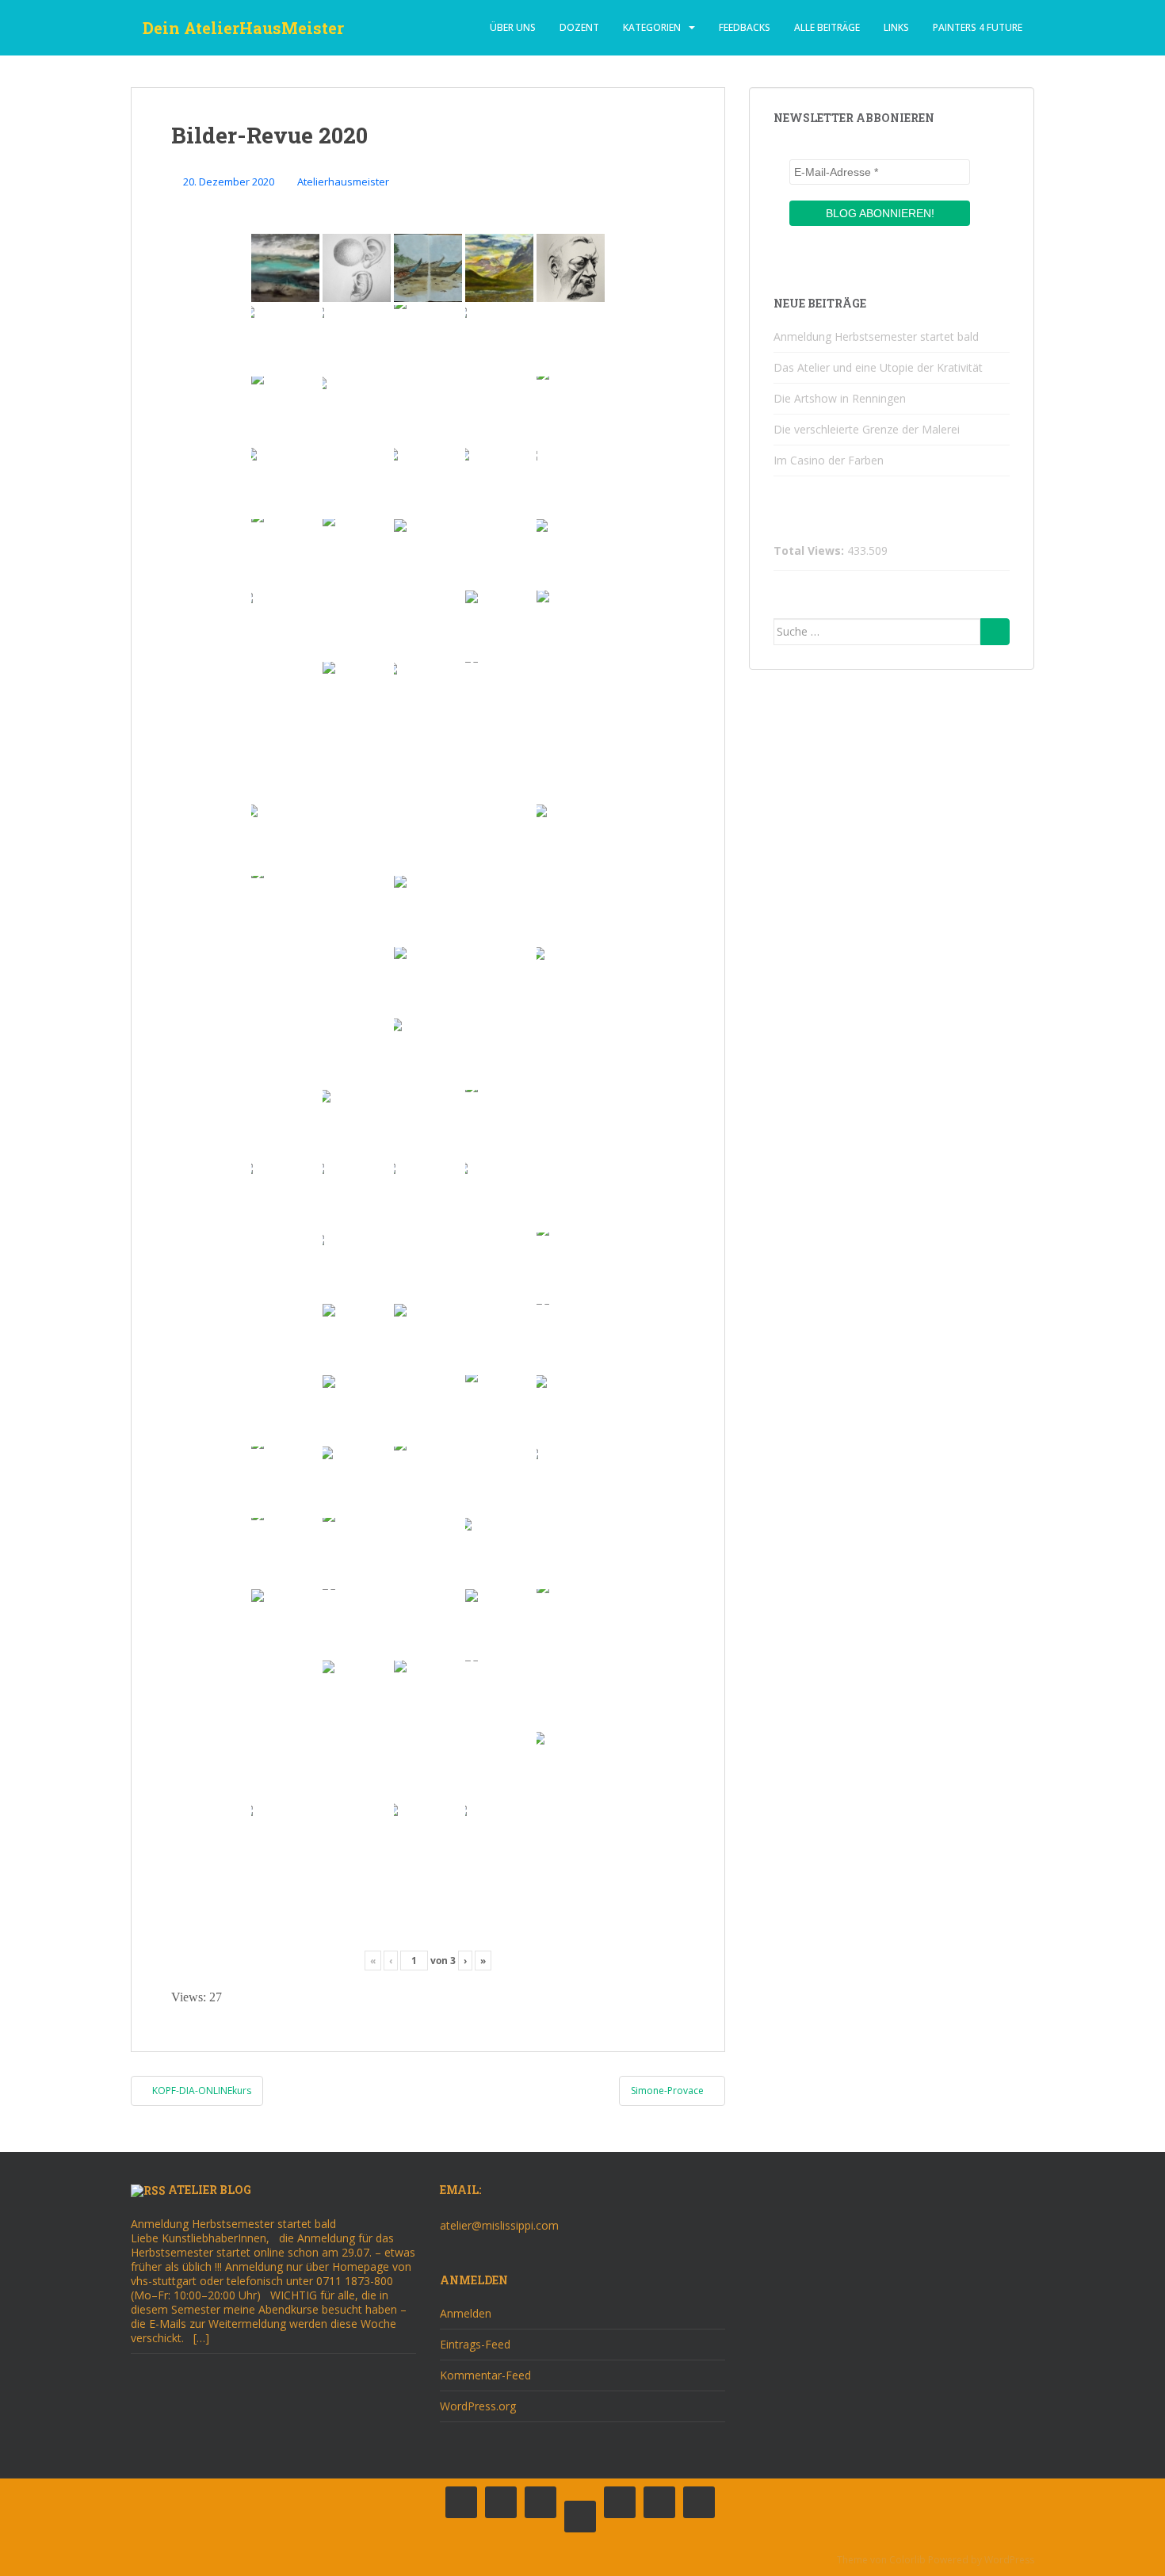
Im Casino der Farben (829, 460)
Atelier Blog (210, 2190)
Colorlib (907, 2560)
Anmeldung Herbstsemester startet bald (876, 336)
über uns (513, 27)
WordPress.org (478, 2406)
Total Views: (810, 551)
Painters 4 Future (978, 27)
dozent (579, 27)
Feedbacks (745, 27)
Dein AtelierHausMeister (243, 28)
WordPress (1009, 2560)
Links (896, 27)
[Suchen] (995, 632)
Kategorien (652, 27)
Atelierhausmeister (343, 182)
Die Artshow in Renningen (840, 398)
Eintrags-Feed (475, 2344)
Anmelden (466, 2313)
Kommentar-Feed (485, 2375)
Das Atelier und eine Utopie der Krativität (878, 367)
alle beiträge (827, 27)
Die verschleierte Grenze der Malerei (867, 429)
